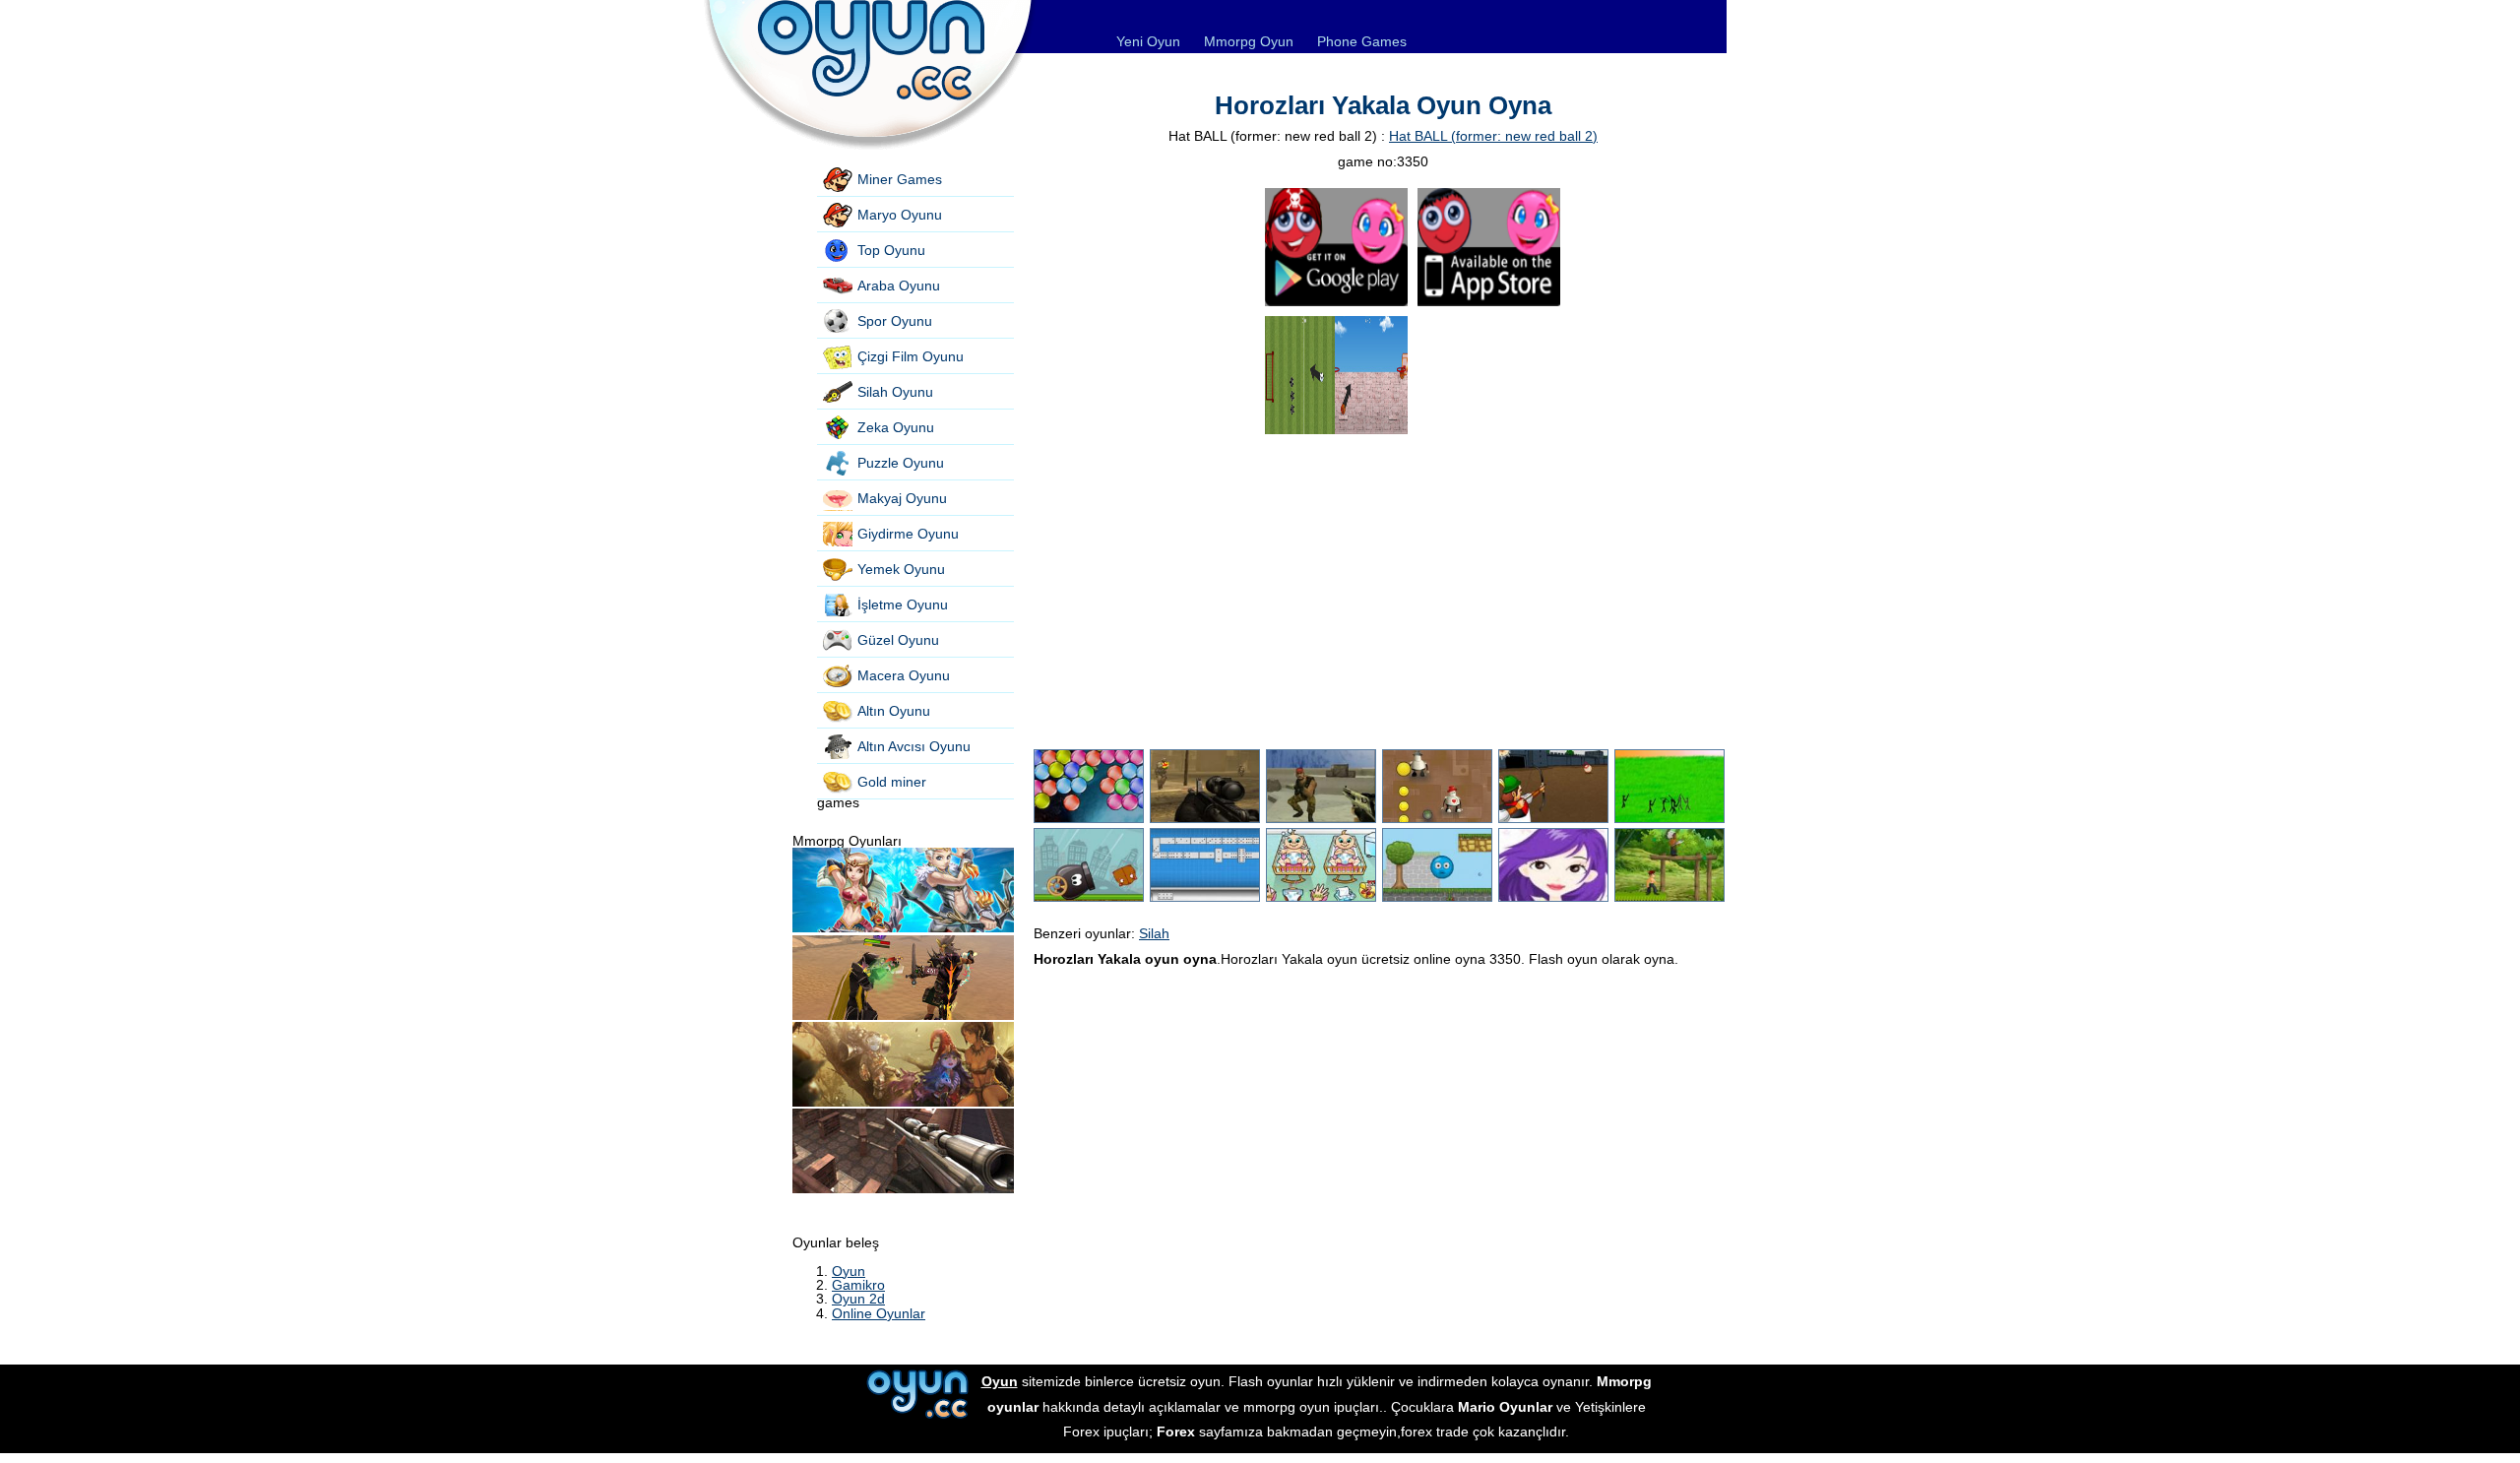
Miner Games (900, 179)
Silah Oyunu (895, 392)
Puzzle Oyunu (901, 463)
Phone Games (1362, 41)
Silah (1154, 933)
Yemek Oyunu (901, 569)
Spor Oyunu (895, 321)
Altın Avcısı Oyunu (914, 746)
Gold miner (892, 782)
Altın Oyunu (894, 711)
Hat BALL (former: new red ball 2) (1493, 136)
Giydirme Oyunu (908, 534)
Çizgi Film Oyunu (911, 356)
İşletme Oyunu (903, 604)
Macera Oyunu (904, 675)
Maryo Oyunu (900, 215)
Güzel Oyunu (898, 640)
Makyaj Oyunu (902, 498)
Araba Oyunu (899, 286)
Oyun (849, 1271)
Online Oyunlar (879, 1313)
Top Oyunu (891, 250)
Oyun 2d (858, 1299)
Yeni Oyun (1148, 41)
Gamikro (858, 1285)
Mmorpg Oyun (1249, 41)
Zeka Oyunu (896, 427)
